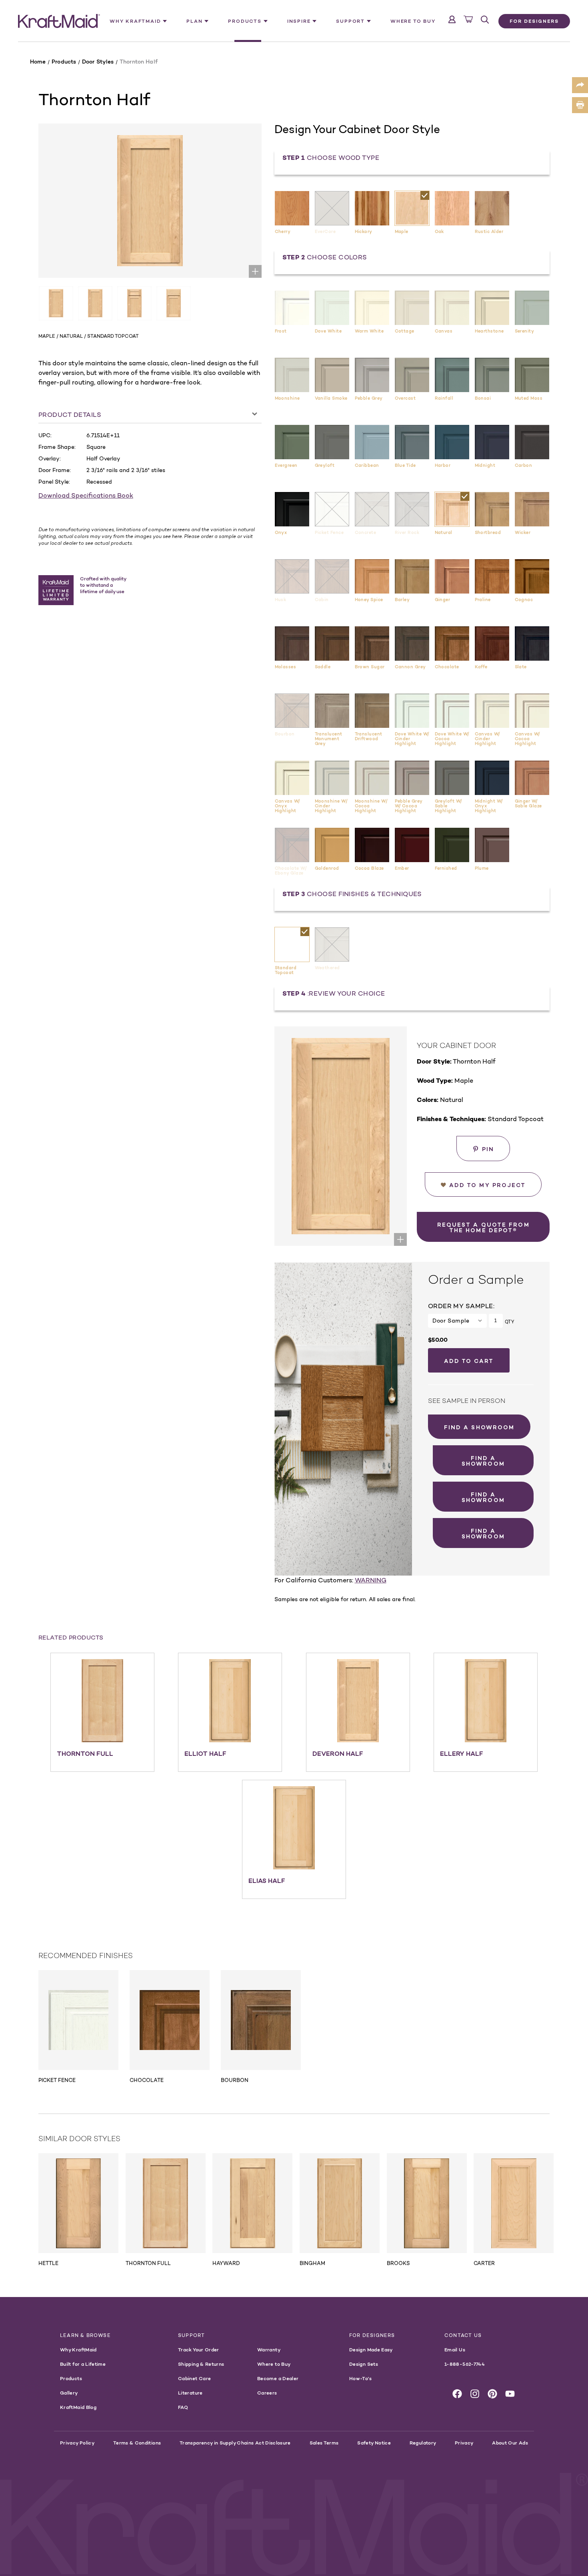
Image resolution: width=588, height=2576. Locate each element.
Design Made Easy (371, 2350)
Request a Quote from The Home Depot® (483, 1227)
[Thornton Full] (102, 1701)
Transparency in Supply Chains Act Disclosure (235, 2443)
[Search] (485, 20)
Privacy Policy (77, 2443)
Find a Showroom (479, 1427)
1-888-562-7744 (465, 2364)
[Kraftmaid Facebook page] (457, 2394)
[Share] (580, 85)
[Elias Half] (294, 1828)
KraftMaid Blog (78, 2407)
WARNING (371, 1580)
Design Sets (364, 2364)
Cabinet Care (194, 2378)
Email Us (455, 2350)
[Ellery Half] (486, 1701)
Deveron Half (338, 1753)
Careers (267, 2393)
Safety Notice (374, 2443)
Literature (190, 2393)
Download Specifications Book (86, 495)
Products (71, 2378)
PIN (488, 1149)
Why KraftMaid (78, 2350)
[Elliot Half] (230, 1701)
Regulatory (423, 2443)
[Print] (580, 105)
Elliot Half (205, 1753)
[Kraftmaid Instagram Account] (475, 2394)
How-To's (360, 2378)
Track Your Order (199, 2350)
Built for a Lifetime (83, 2364)
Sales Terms (324, 2443)
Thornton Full (85, 1753)
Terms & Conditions (137, 2443)
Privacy (464, 2443)
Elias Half (267, 1881)
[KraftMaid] (59, 21)
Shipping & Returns (201, 2364)
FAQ (183, 2407)
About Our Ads (510, 2443)
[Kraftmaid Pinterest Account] (492, 2394)
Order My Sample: (461, 1306)
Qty (509, 1322)
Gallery (69, 2393)
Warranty (269, 2350)
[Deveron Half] (358, 1701)
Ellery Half (462, 1753)
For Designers (534, 21)
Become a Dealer (278, 2378)
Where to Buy (413, 21)
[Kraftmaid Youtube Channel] (510, 2394)
